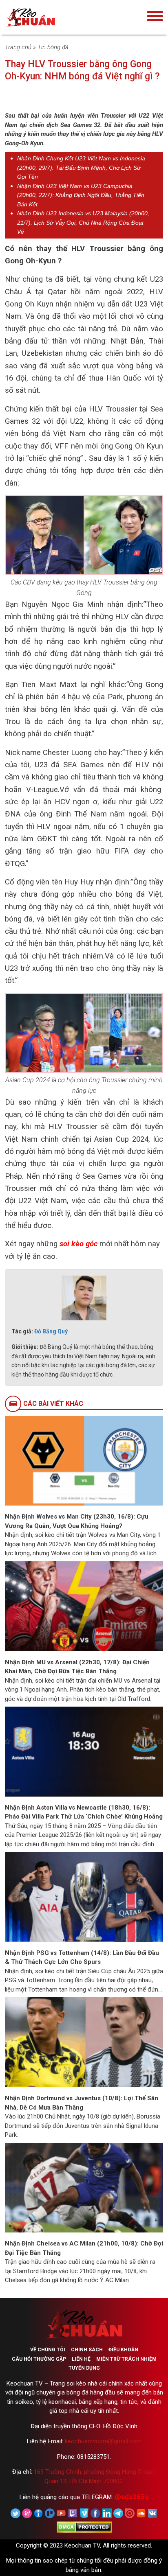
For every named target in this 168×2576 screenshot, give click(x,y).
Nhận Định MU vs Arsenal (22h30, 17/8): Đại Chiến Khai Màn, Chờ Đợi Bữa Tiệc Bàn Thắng (77, 1667)
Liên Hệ (81, 2359)
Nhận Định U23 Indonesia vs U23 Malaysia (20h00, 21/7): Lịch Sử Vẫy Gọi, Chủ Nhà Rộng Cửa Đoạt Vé (83, 222)
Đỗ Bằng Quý (51, 1331)
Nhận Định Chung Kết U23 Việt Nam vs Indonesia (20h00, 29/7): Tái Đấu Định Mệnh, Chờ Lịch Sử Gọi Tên (81, 167)
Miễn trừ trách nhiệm (126, 2359)
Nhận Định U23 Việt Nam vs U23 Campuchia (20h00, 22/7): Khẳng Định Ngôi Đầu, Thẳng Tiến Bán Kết (81, 195)
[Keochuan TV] (56, 17)
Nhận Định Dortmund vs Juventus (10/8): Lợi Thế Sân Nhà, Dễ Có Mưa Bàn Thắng (82, 2103)
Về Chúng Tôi (48, 2350)
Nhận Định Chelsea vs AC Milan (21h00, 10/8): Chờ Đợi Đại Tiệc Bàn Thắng (84, 2248)
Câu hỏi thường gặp (39, 2359)
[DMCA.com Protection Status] (84, 2527)
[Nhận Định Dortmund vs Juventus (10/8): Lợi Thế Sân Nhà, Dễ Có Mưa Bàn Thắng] (84, 2042)
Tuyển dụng (84, 2368)
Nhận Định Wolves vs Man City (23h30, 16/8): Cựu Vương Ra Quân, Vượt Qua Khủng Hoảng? (77, 1521)
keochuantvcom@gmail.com (103, 2441)
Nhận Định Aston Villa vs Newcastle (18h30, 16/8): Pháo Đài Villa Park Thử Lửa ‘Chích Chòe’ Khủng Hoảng (84, 1812)
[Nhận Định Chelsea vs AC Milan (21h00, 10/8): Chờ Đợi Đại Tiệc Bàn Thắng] (84, 2187)
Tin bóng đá (53, 47)
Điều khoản (123, 2350)
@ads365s (132, 2497)
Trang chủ (18, 47)
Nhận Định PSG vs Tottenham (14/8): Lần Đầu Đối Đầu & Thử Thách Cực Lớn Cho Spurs (82, 1958)
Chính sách (87, 2350)
